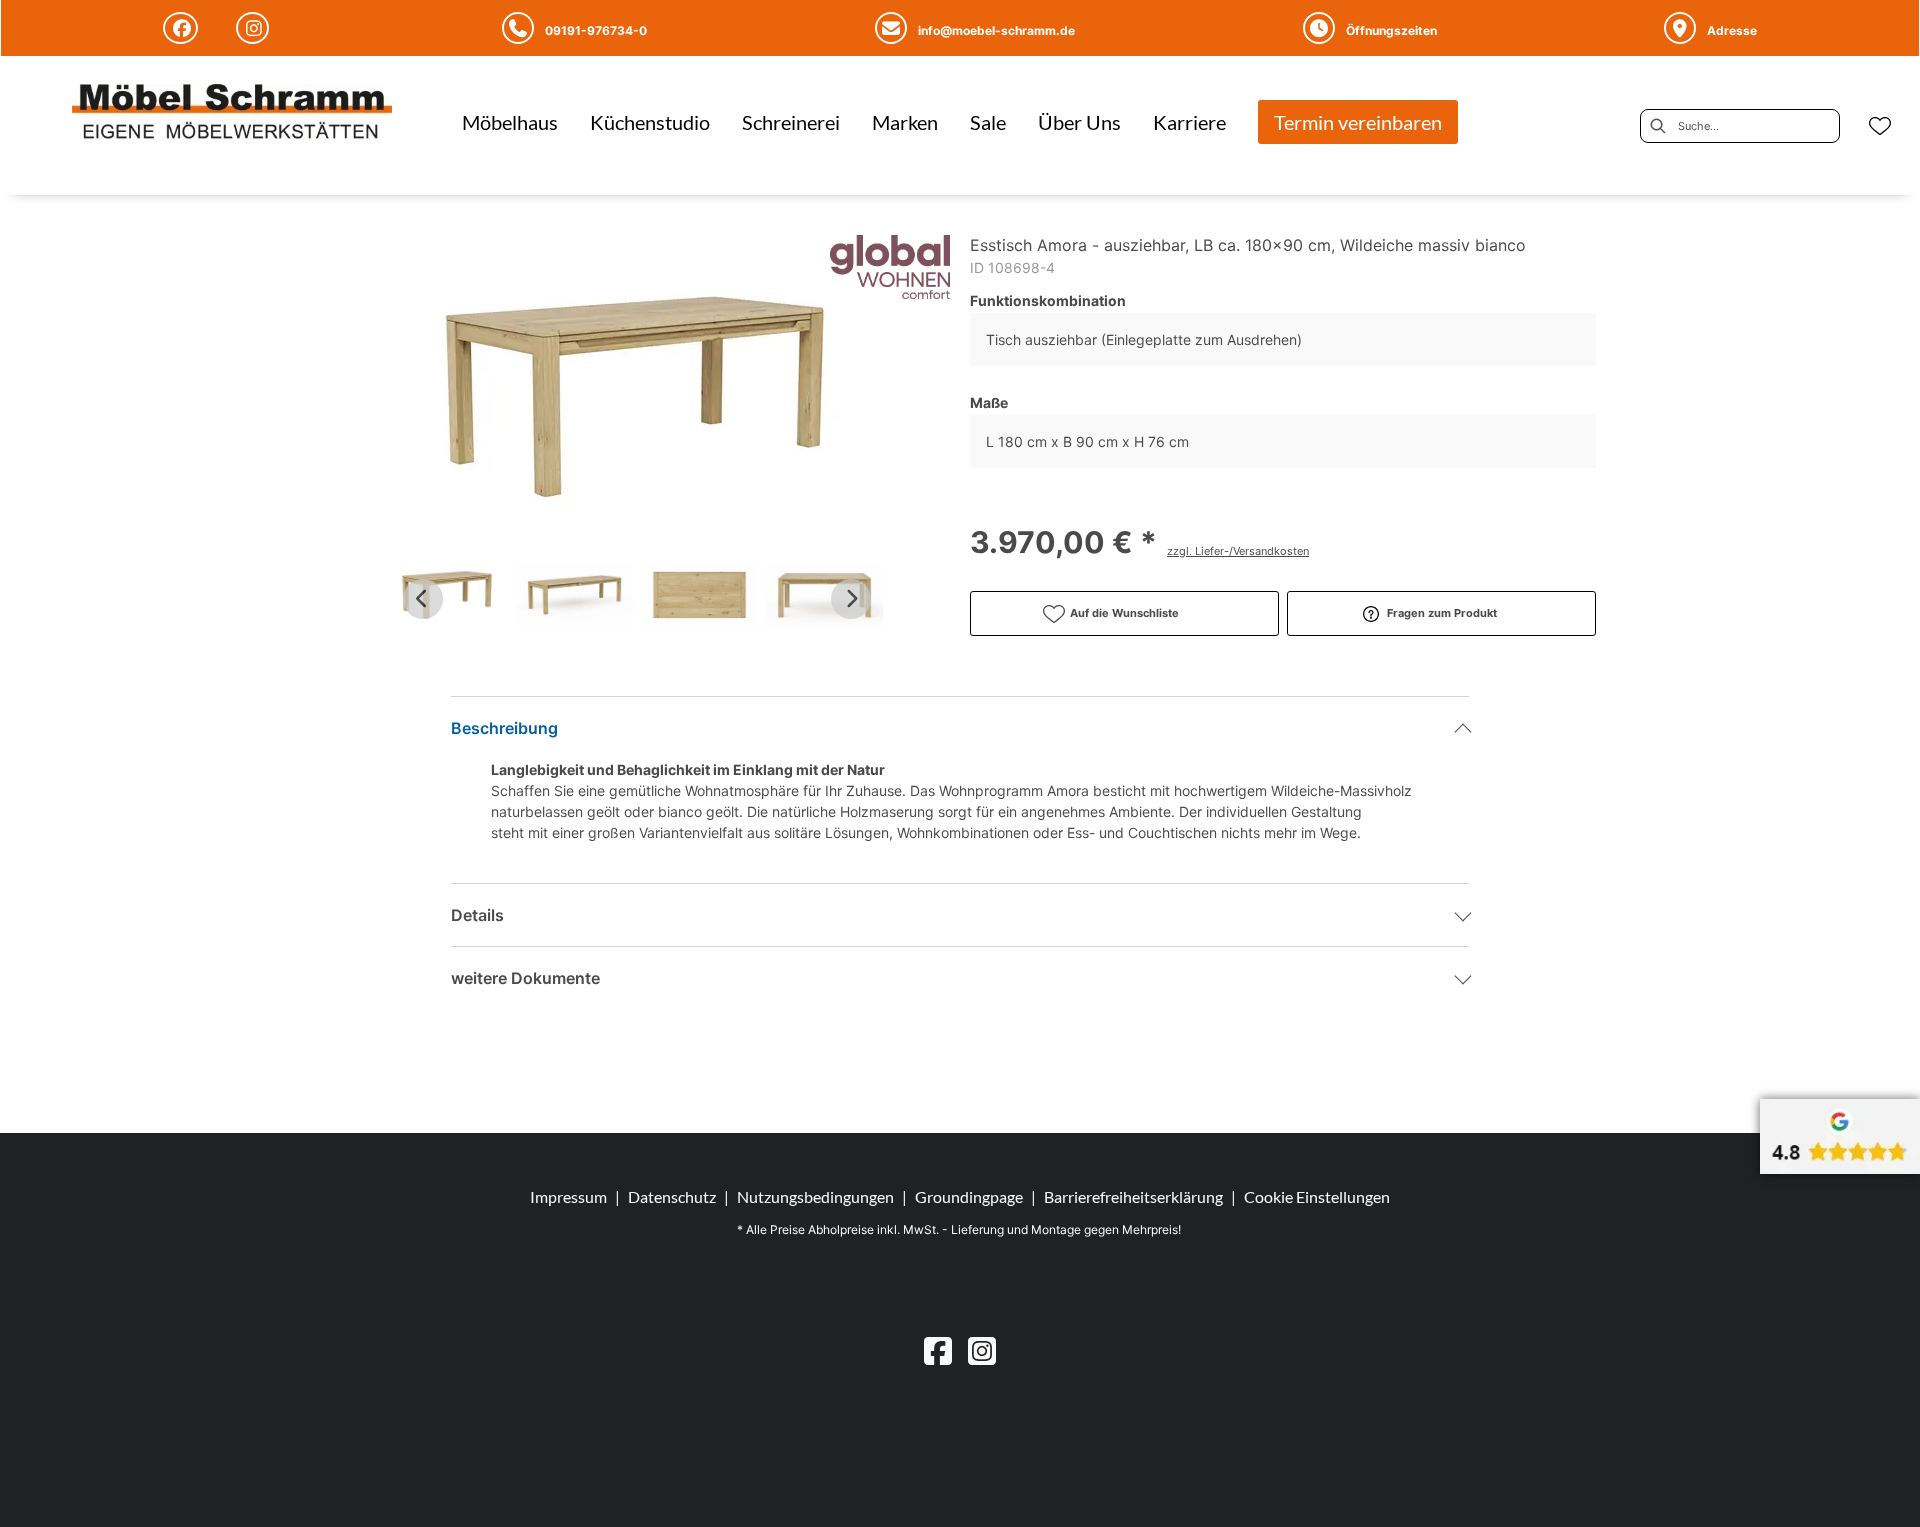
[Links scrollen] (423, 599)
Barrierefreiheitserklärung (1133, 1196)
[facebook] (938, 1350)
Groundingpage (969, 1196)
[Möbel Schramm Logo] (232, 114)
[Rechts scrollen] (851, 599)
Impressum (568, 1196)
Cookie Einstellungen (1317, 1197)
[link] (510, 122)
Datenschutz (672, 1196)
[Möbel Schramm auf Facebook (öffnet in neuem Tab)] (183, 28)
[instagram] (982, 1350)
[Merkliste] (1880, 126)
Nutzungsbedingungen (815, 1196)
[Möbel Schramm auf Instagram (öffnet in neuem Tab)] (255, 28)
